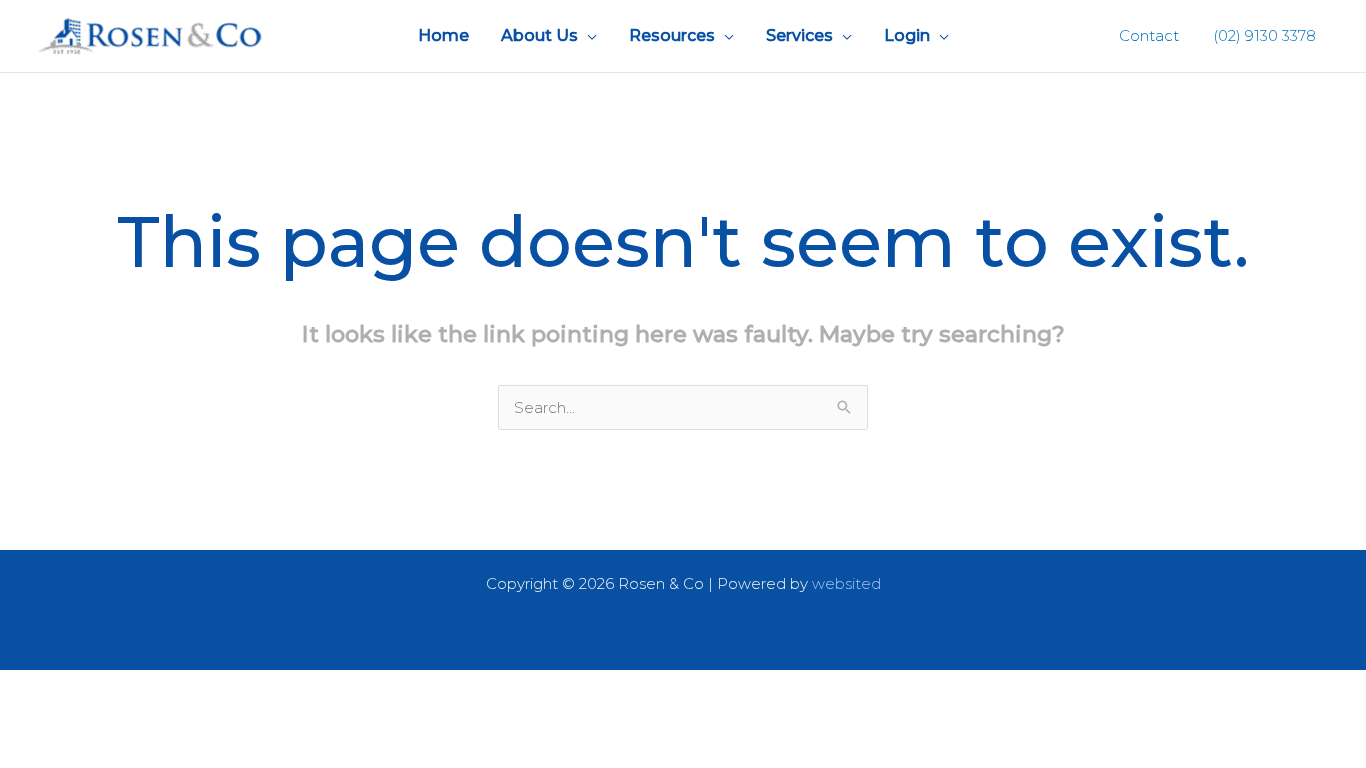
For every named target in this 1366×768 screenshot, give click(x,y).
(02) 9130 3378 (1262, 35)
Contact (1149, 35)
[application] (587, 36)
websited (846, 583)
